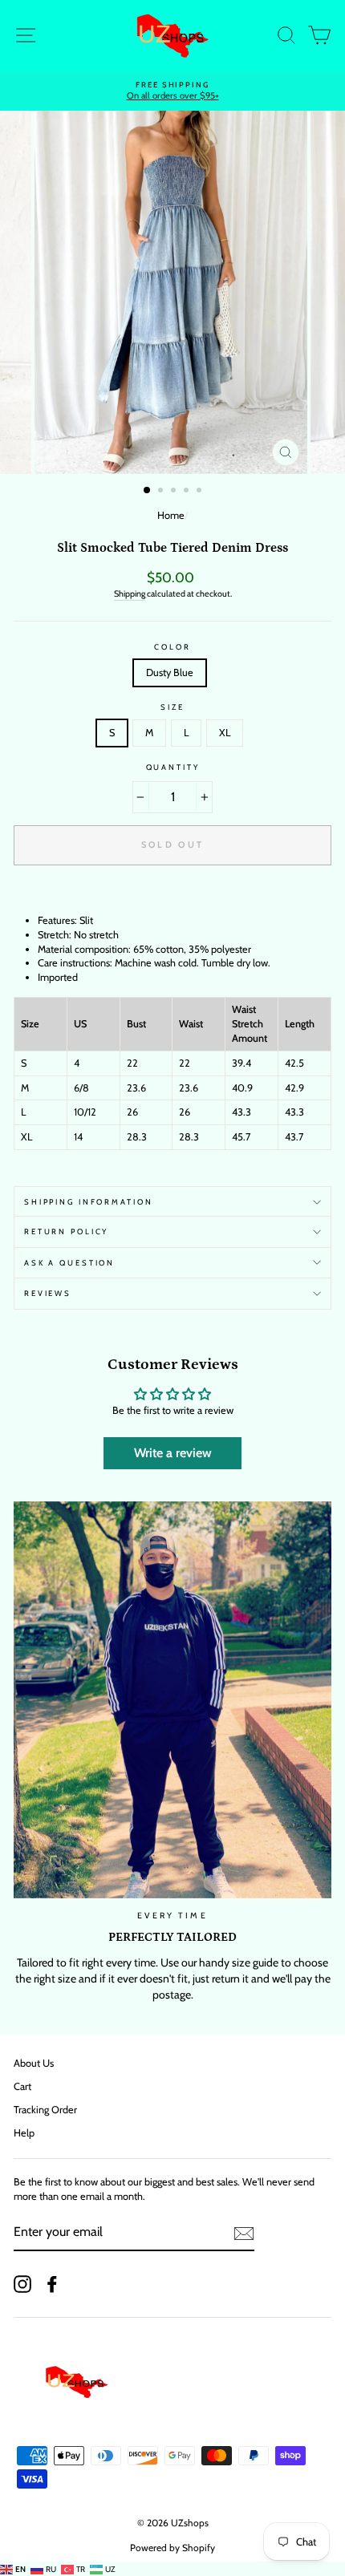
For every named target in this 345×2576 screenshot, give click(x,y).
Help (24, 2133)
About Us (34, 2063)
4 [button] (188, 492)
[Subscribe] (244, 2234)
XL (225, 733)
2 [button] (162, 492)
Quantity (173, 767)
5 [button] (201, 492)
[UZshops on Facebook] (52, 2284)
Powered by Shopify (172, 2548)
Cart (22, 2086)
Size (172, 707)
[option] (172, 292)
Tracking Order (45, 2110)
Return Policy (66, 1231)
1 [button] (148, 491)
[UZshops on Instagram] (22, 2284)
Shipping (130, 594)
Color (172, 647)
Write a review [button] (173, 1453)
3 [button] (175, 492)
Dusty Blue (170, 672)
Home (171, 515)
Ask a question (69, 1263)
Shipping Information (88, 1202)
